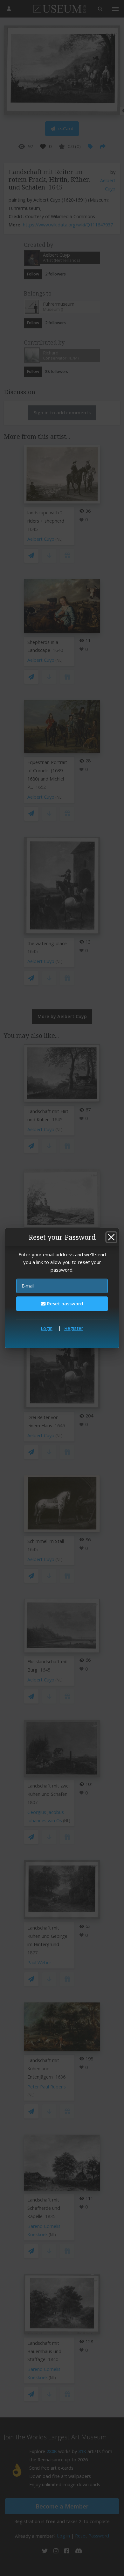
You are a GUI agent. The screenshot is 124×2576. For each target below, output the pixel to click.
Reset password (64, 1304)
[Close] (111, 1237)
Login (47, 1328)
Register (74, 1328)
